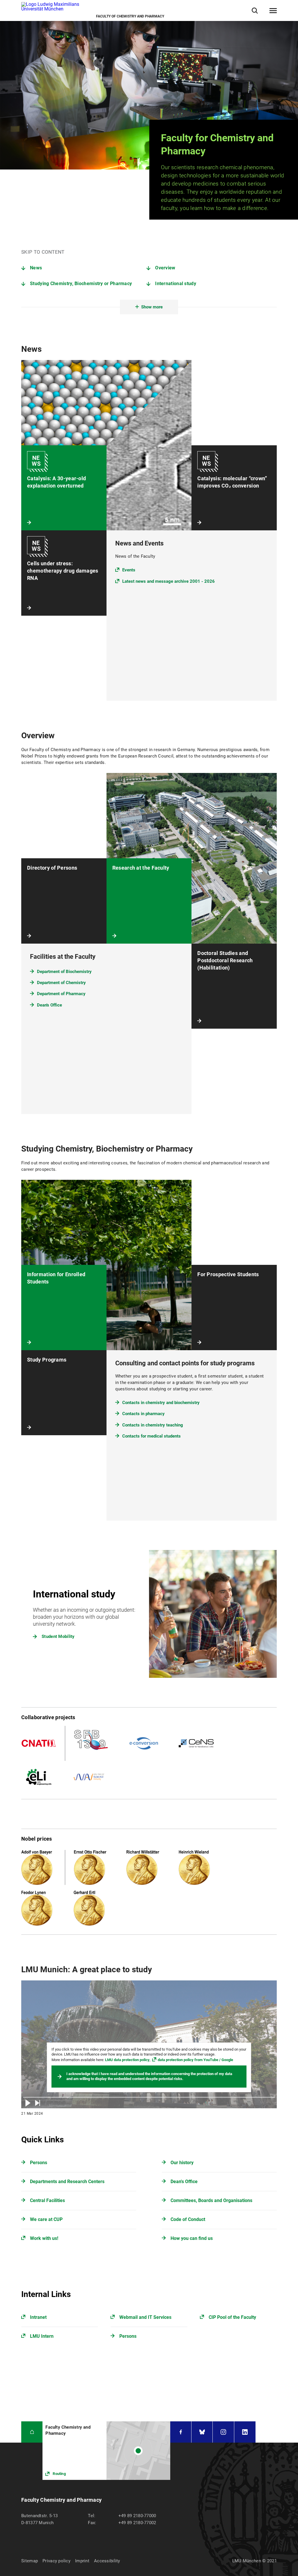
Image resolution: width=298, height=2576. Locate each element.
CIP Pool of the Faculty (232, 2317)
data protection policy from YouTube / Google (195, 2060)
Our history (182, 2163)
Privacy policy (56, 2561)
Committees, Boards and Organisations (211, 2200)
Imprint (82, 2561)
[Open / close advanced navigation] (273, 11)
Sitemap (30, 2561)
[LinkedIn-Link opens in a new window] (245, 2432)
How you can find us (192, 2238)
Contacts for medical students (151, 1436)
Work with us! (44, 2238)
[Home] (32, 2432)
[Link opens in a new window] (106, 2451)
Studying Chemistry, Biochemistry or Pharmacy (81, 284)
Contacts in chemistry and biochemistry (161, 1403)
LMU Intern (42, 2336)
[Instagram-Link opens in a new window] (223, 2432)
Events (129, 570)
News (36, 268)
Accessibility (107, 2561)
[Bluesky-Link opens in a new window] (202, 2432)
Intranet (38, 2317)
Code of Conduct (188, 2219)
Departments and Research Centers (67, 2182)
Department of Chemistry (61, 983)
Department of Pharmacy (61, 994)
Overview (165, 268)
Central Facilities (47, 2200)
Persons (39, 2163)
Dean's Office (49, 1005)
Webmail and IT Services (145, 2317)
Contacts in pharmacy (143, 1414)
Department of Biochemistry (64, 972)
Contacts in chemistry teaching (153, 1425)
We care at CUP (46, 2219)
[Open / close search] (255, 11)
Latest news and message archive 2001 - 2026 (168, 581)
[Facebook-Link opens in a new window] (181, 2432)
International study (176, 284)
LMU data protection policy (127, 2060)
